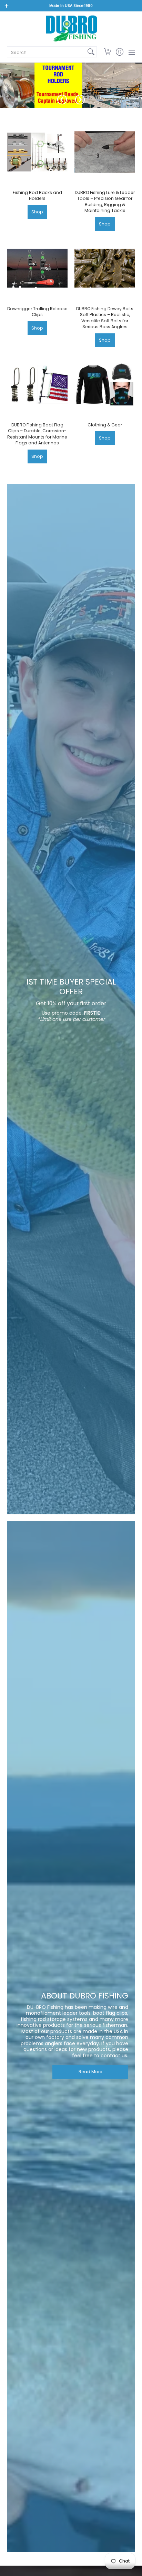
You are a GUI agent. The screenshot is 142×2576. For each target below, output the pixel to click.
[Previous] (62, 100)
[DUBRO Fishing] (71, 28)
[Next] (80, 100)
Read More (90, 2072)
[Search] (91, 52)
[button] (107, 52)
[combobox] (46, 52)
